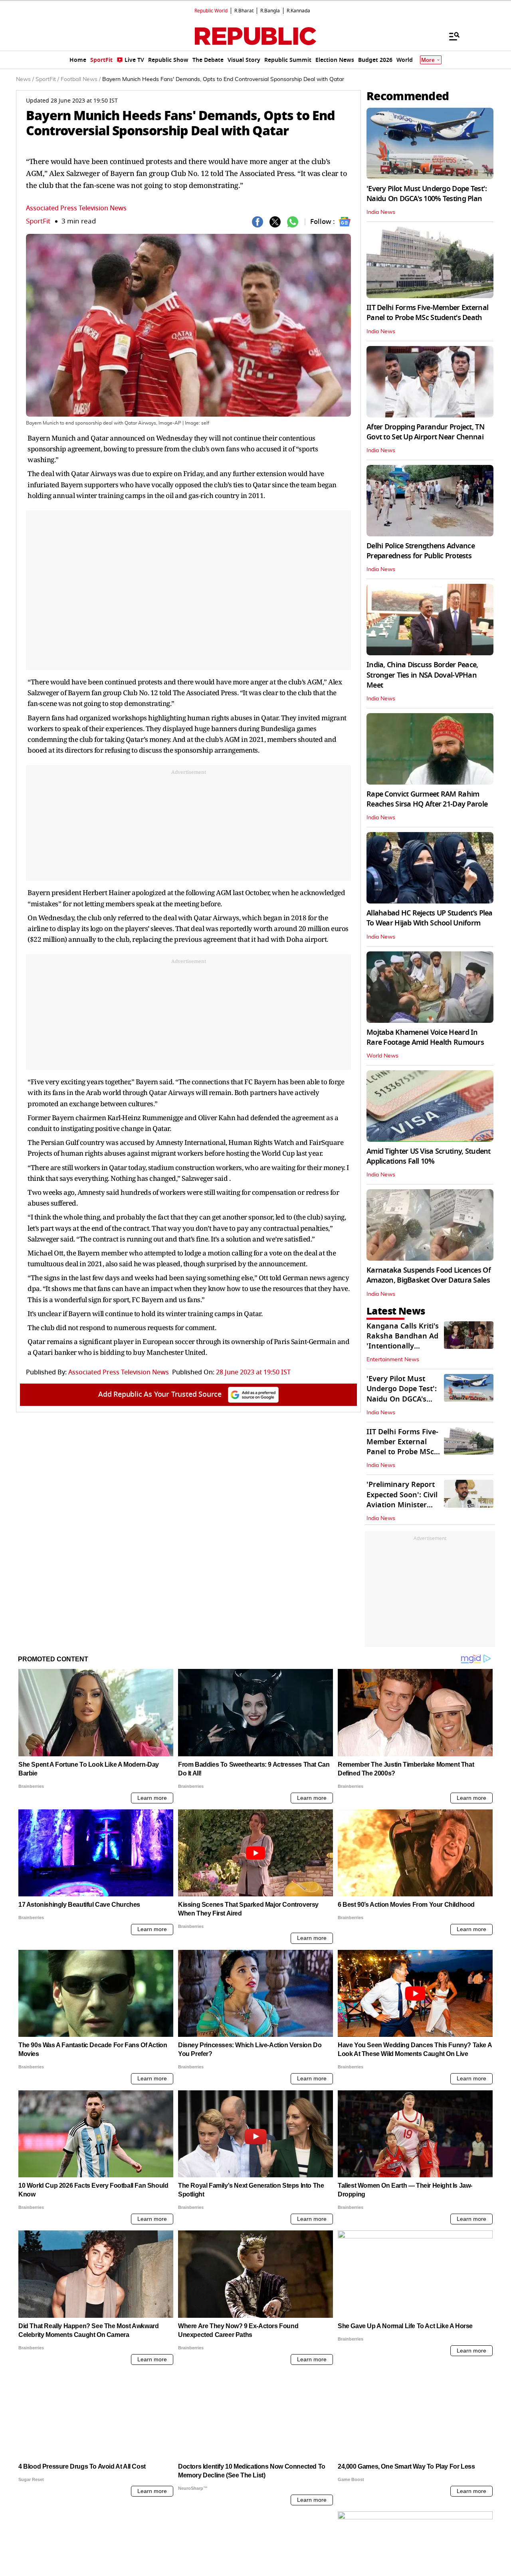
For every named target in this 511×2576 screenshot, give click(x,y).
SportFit (38, 221)
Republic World (211, 11)
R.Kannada (298, 11)
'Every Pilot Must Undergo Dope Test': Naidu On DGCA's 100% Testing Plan (427, 194)
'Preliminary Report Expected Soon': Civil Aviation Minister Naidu (402, 1500)
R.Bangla (270, 11)
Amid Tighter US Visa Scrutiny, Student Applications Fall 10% (429, 1156)
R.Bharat (244, 11)
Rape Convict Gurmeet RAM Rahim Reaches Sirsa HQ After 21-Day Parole (427, 799)
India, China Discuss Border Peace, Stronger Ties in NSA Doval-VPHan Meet (422, 675)
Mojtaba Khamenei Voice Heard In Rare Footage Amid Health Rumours (425, 1037)
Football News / (81, 79)
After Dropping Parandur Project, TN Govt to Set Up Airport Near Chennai (425, 432)
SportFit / (47, 79)
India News (381, 212)
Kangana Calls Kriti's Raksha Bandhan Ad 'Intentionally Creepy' (403, 1341)
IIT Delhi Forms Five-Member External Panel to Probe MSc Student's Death (427, 313)
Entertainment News (393, 1360)
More (428, 60)
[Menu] (450, 36)
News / (25, 79)
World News (382, 1056)
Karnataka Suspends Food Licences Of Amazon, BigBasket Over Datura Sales (429, 1275)
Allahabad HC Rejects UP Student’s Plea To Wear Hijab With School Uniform (430, 918)
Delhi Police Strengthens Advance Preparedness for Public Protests (421, 551)
